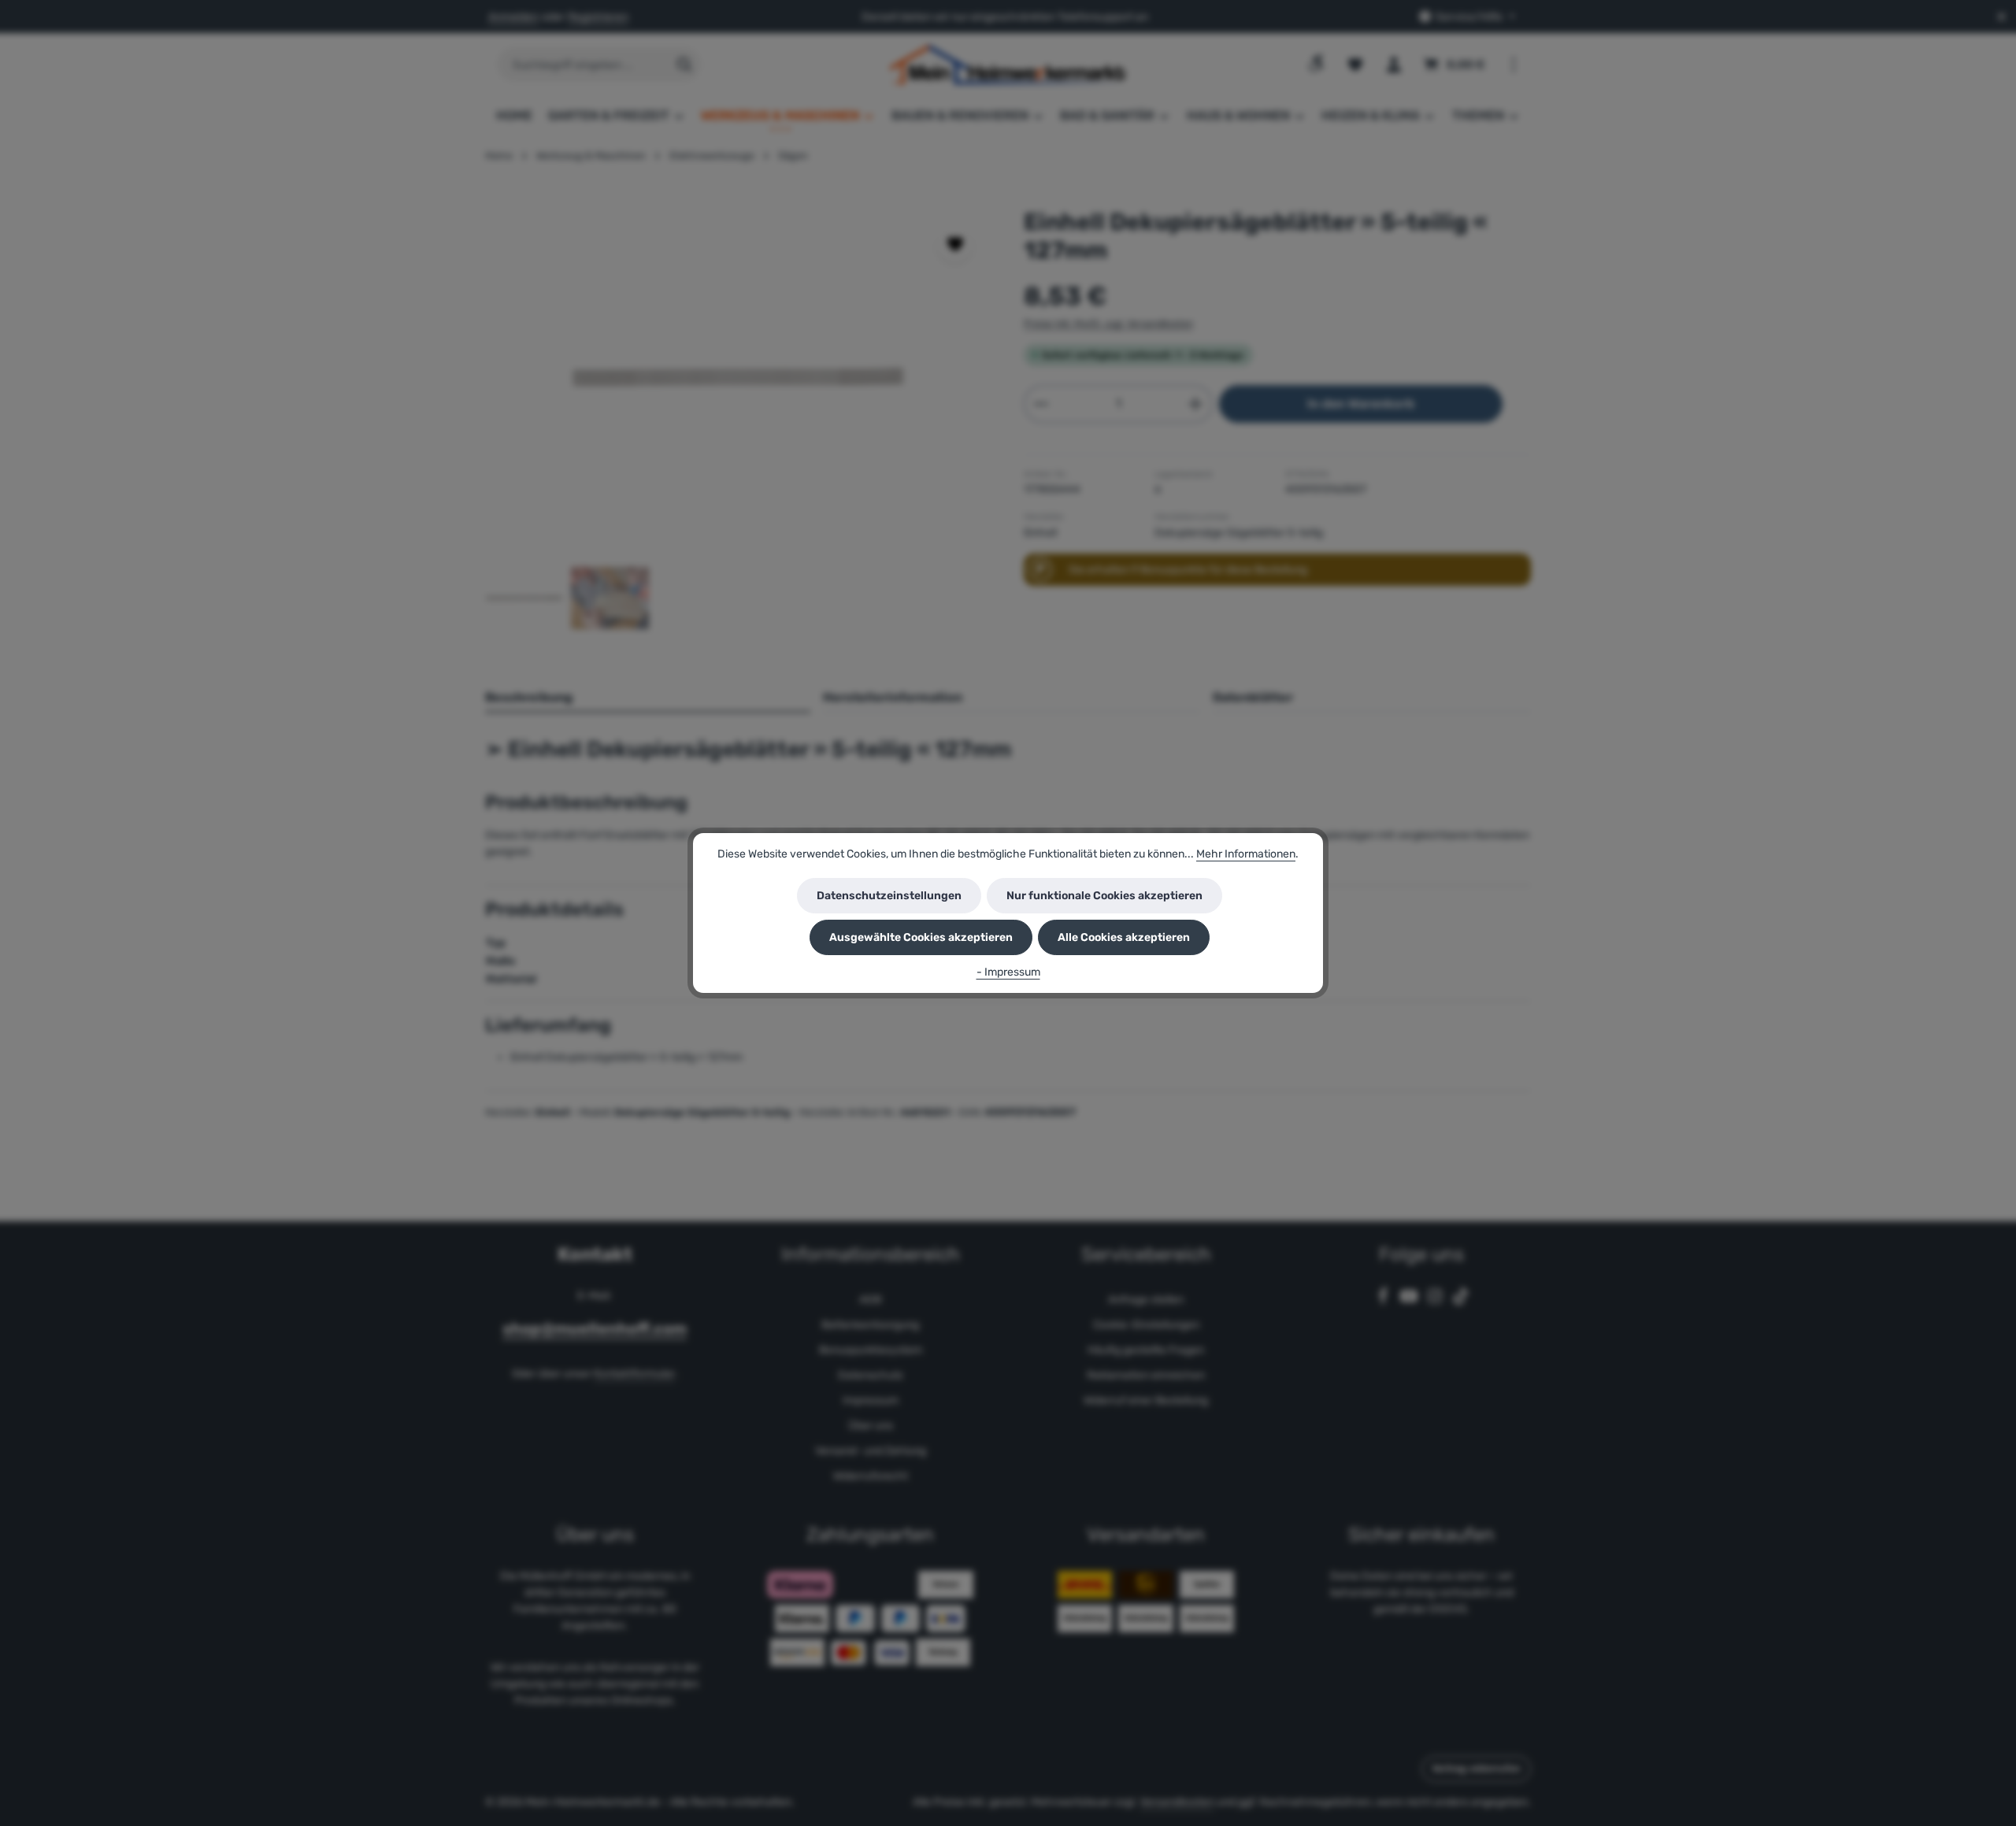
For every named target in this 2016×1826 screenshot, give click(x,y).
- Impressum (1008, 972)
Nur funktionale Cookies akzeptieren (1104, 896)
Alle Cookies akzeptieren (1124, 937)
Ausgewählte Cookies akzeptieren (921, 937)
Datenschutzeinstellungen (889, 896)
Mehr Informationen (1246, 854)
